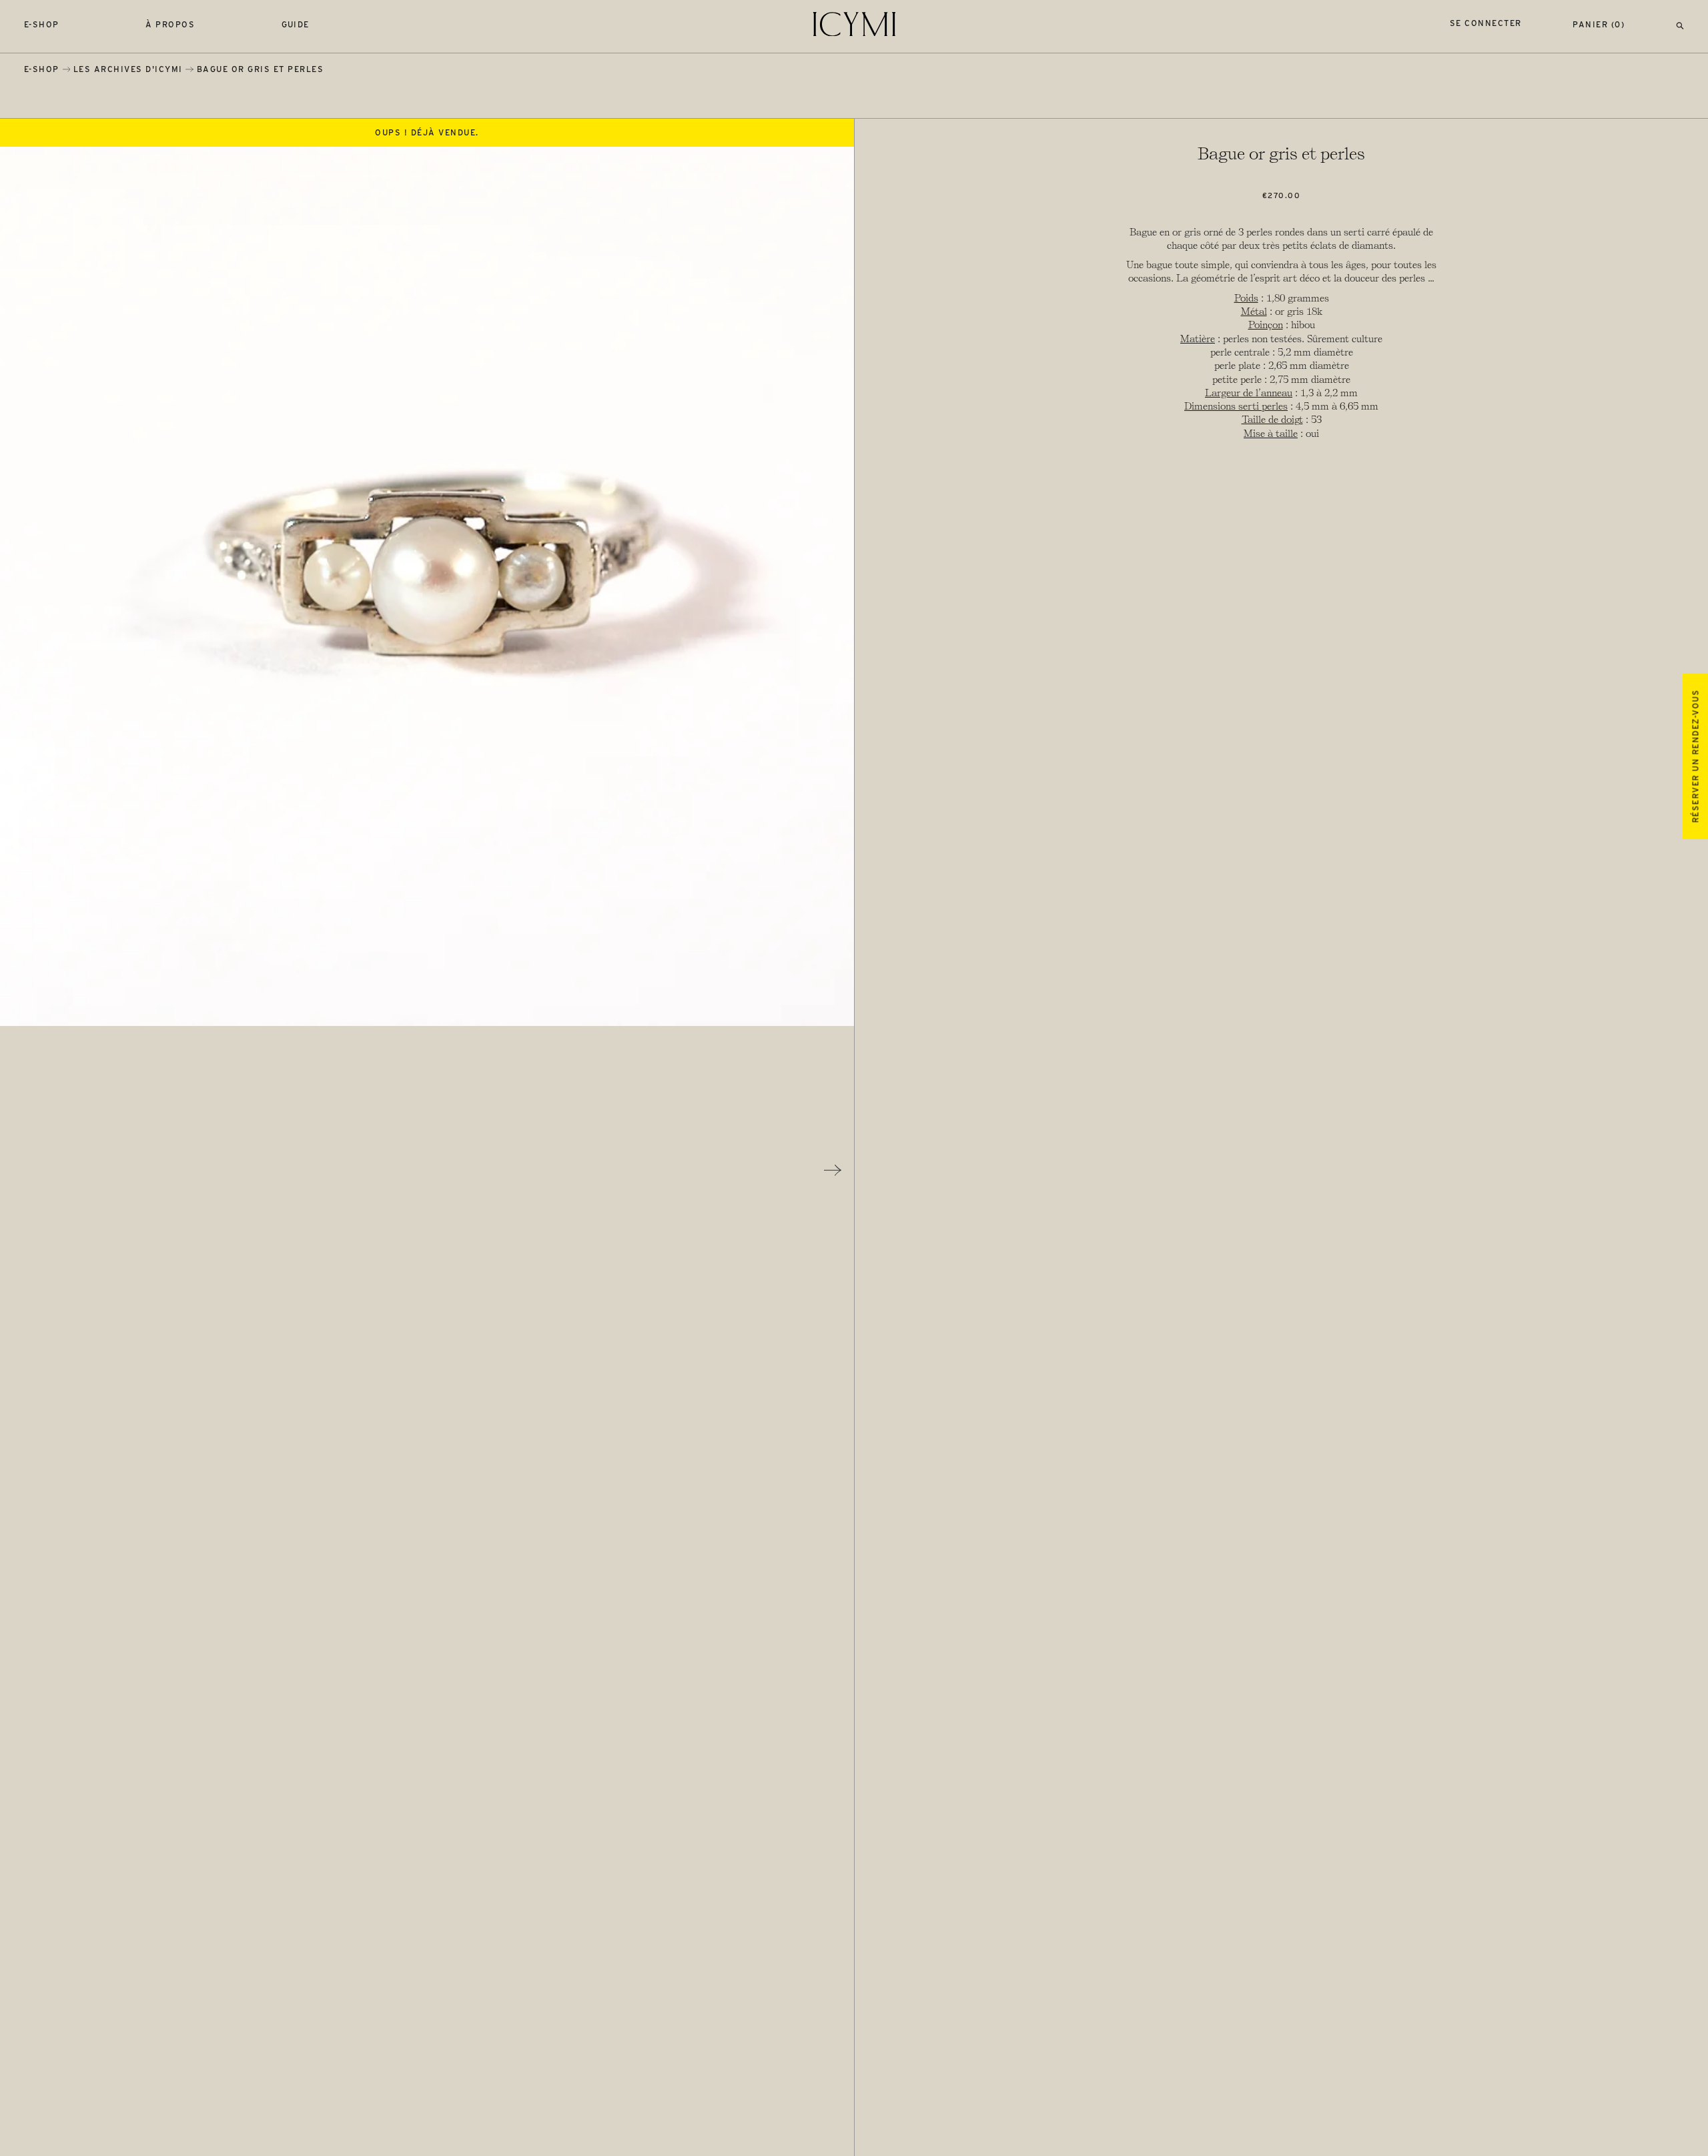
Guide (296, 24)
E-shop (42, 24)
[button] (1680, 24)
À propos (170, 24)
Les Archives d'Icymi (128, 69)
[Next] (833, 1170)
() (1599, 24)
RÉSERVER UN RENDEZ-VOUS (1695, 756)
